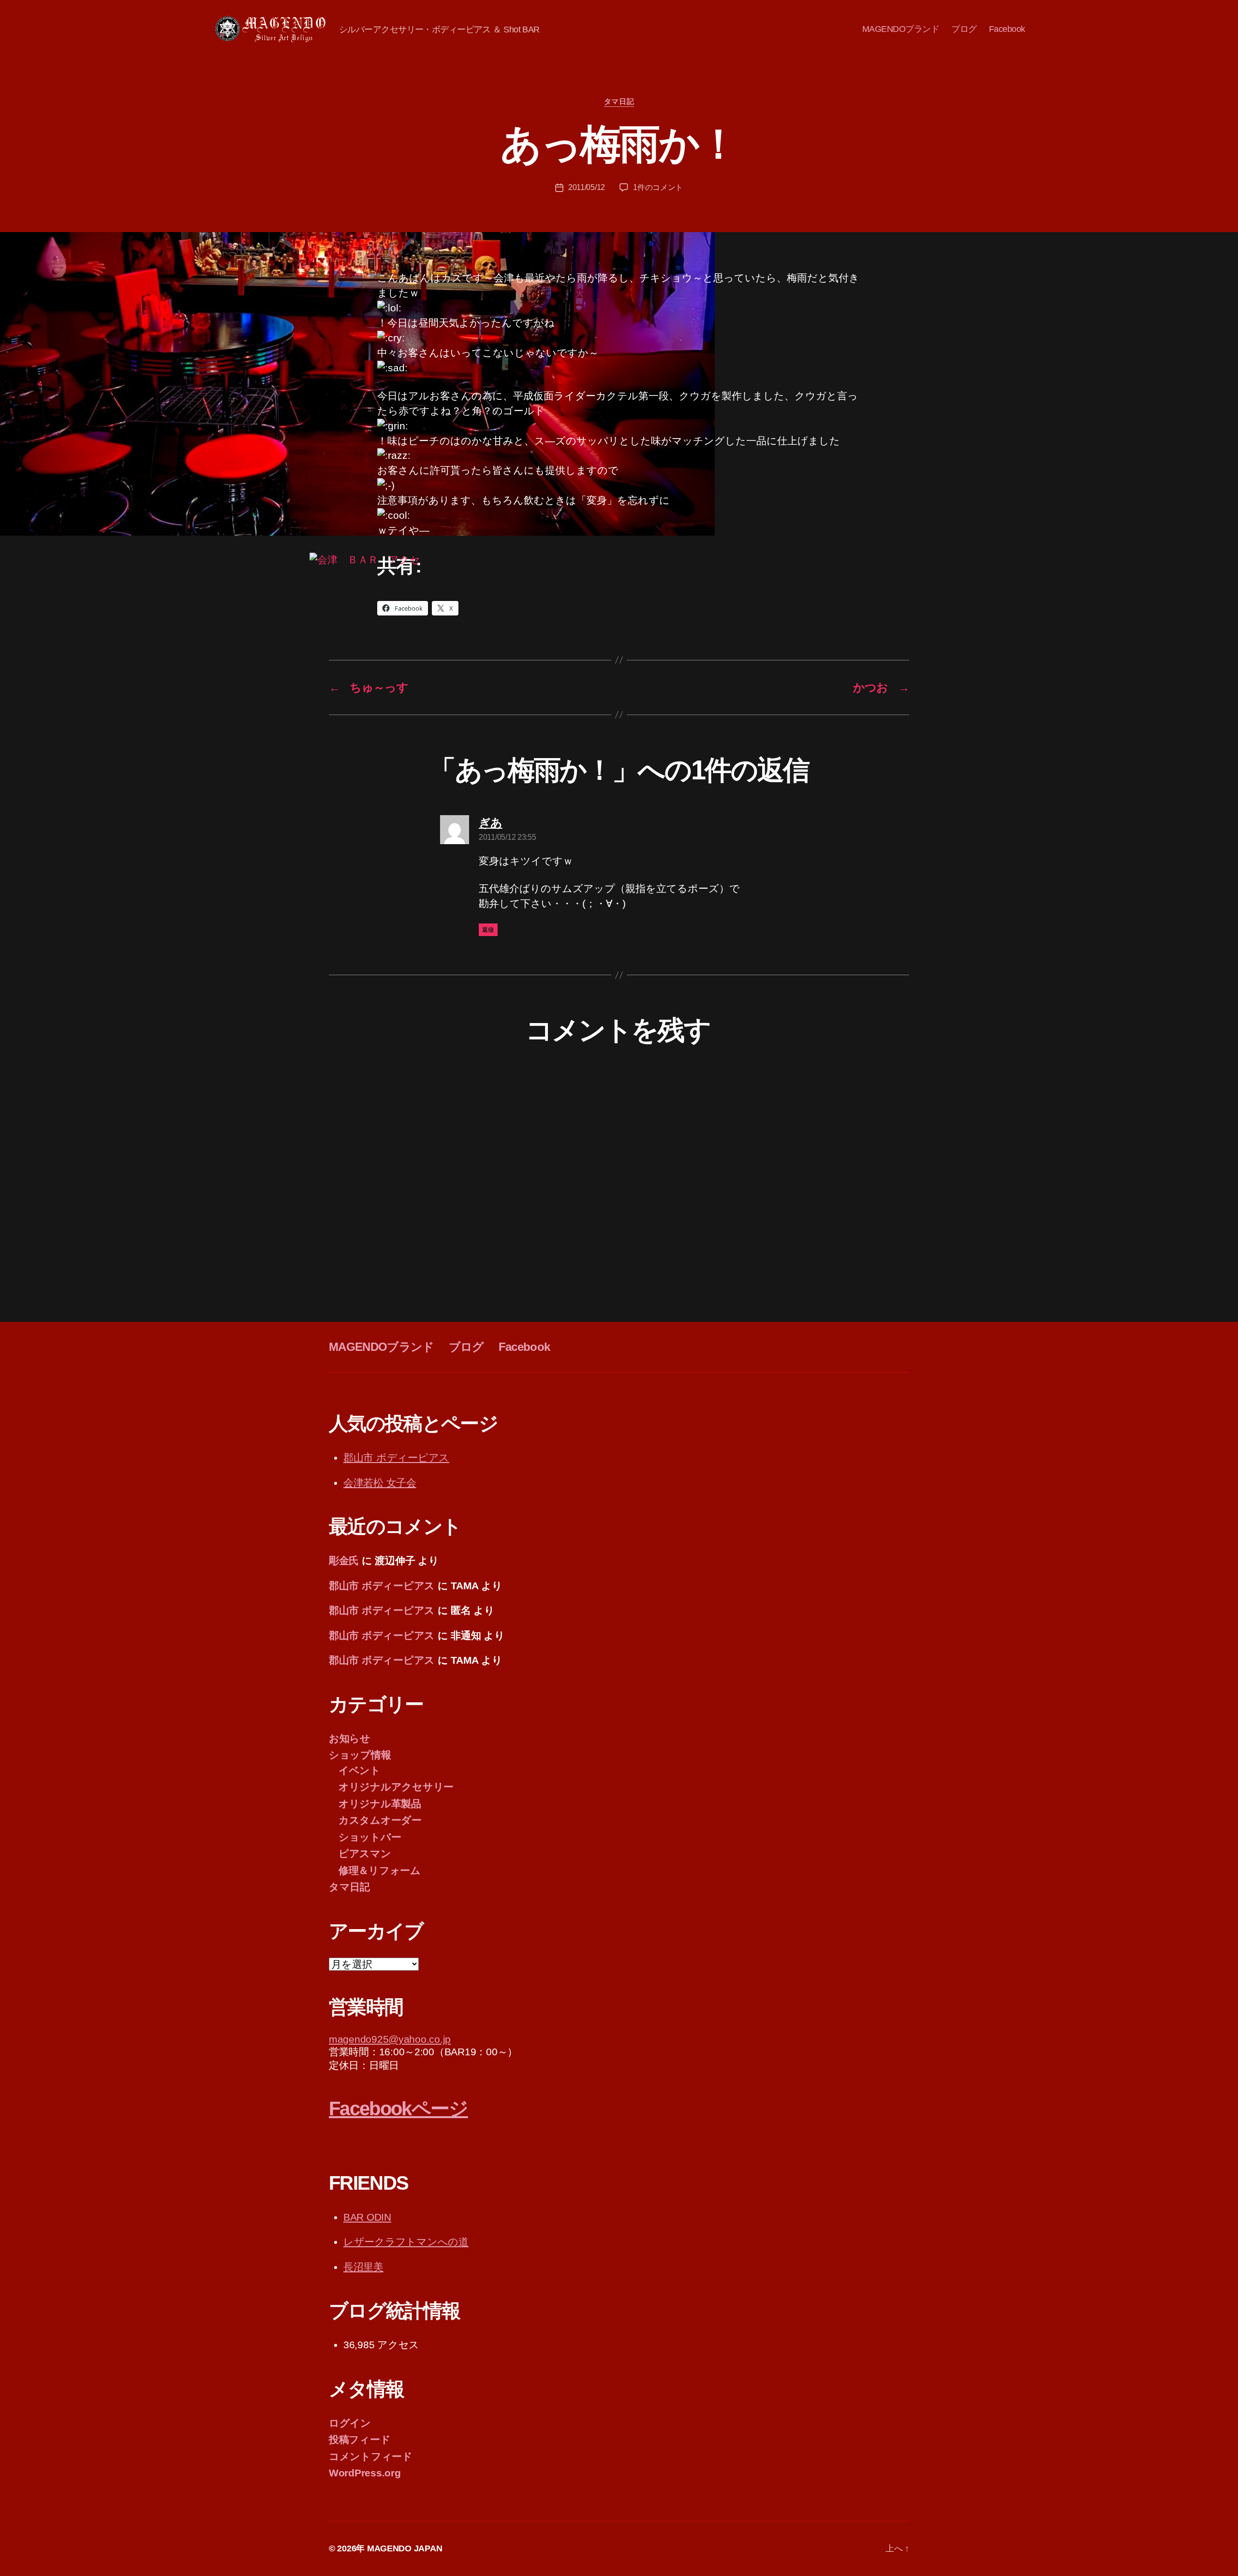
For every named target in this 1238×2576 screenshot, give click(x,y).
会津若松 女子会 (380, 1483)
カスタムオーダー (380, 1820)
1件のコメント (658, 187)
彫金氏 (344, 1560)
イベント (360, 1770)
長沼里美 (363, 2267)
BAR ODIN (367, 2217)
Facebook (1007, 29)
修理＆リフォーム (380, 1870)
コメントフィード (371, 2456)
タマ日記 (619, 101)
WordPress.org (365, 2473)
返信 (488, 930)
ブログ (964, 29)
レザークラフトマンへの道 (406, 2242)
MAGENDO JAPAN (405, 2548)
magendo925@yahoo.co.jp (390, 2039)
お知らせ (350, 1738)
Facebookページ (398, 2108)
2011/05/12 (587, 187)
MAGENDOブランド (901, 29)
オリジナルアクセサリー (396, 1787)
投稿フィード (360, 2439)
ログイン (350, 2423)
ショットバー (370, 1837)
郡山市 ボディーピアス (396, 1457)
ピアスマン (365, 1853)
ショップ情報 (360, 1755)
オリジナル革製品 (380, 1804)
